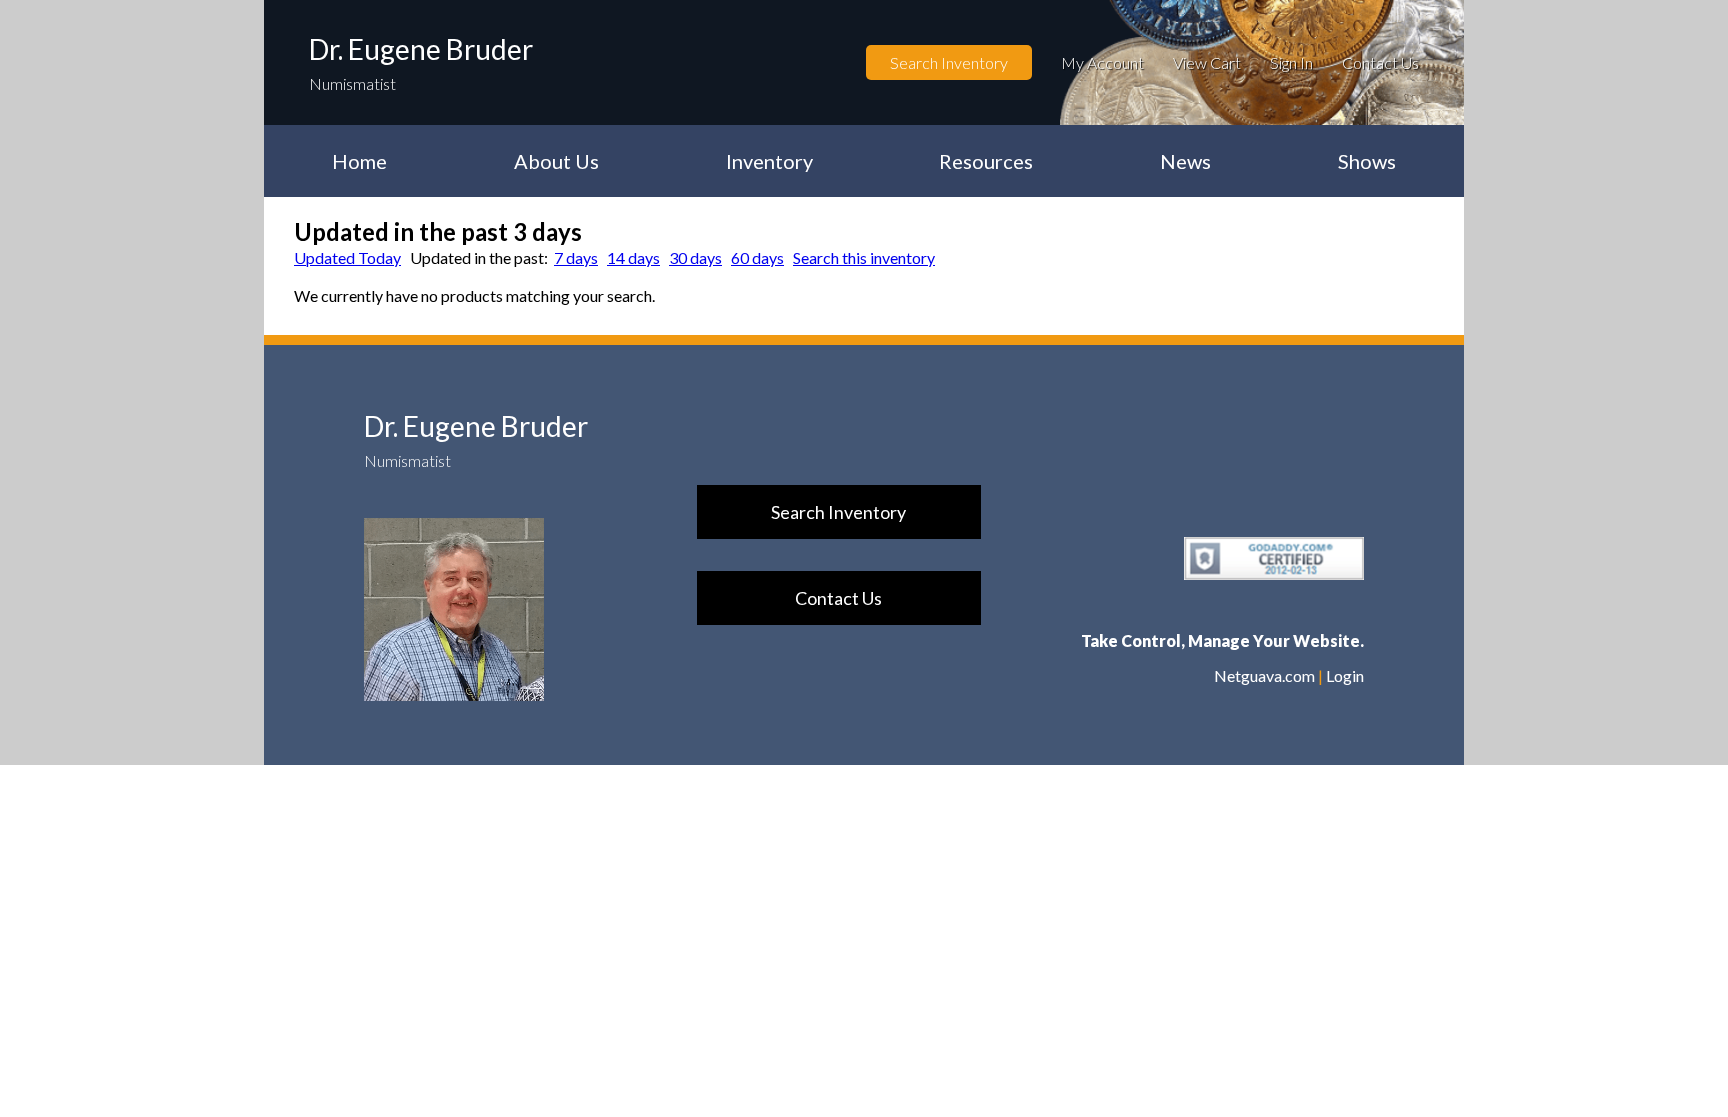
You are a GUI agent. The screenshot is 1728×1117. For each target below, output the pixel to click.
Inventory (769, 161)
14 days (633, 257)
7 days (576, 257)
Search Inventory (949, 62)
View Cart (1207, 62)
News (1185, 161)
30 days (695, 257)
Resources (986, 161)
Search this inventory (864, 257)
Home (359, 161)
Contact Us (1380, 62)
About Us (556, 161)
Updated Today (347, 257)
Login (1345, 675)
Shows (1367, 161)
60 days (757, 257)
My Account (1102, 62)
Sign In (1291, 62)
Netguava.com (1264, 675)
